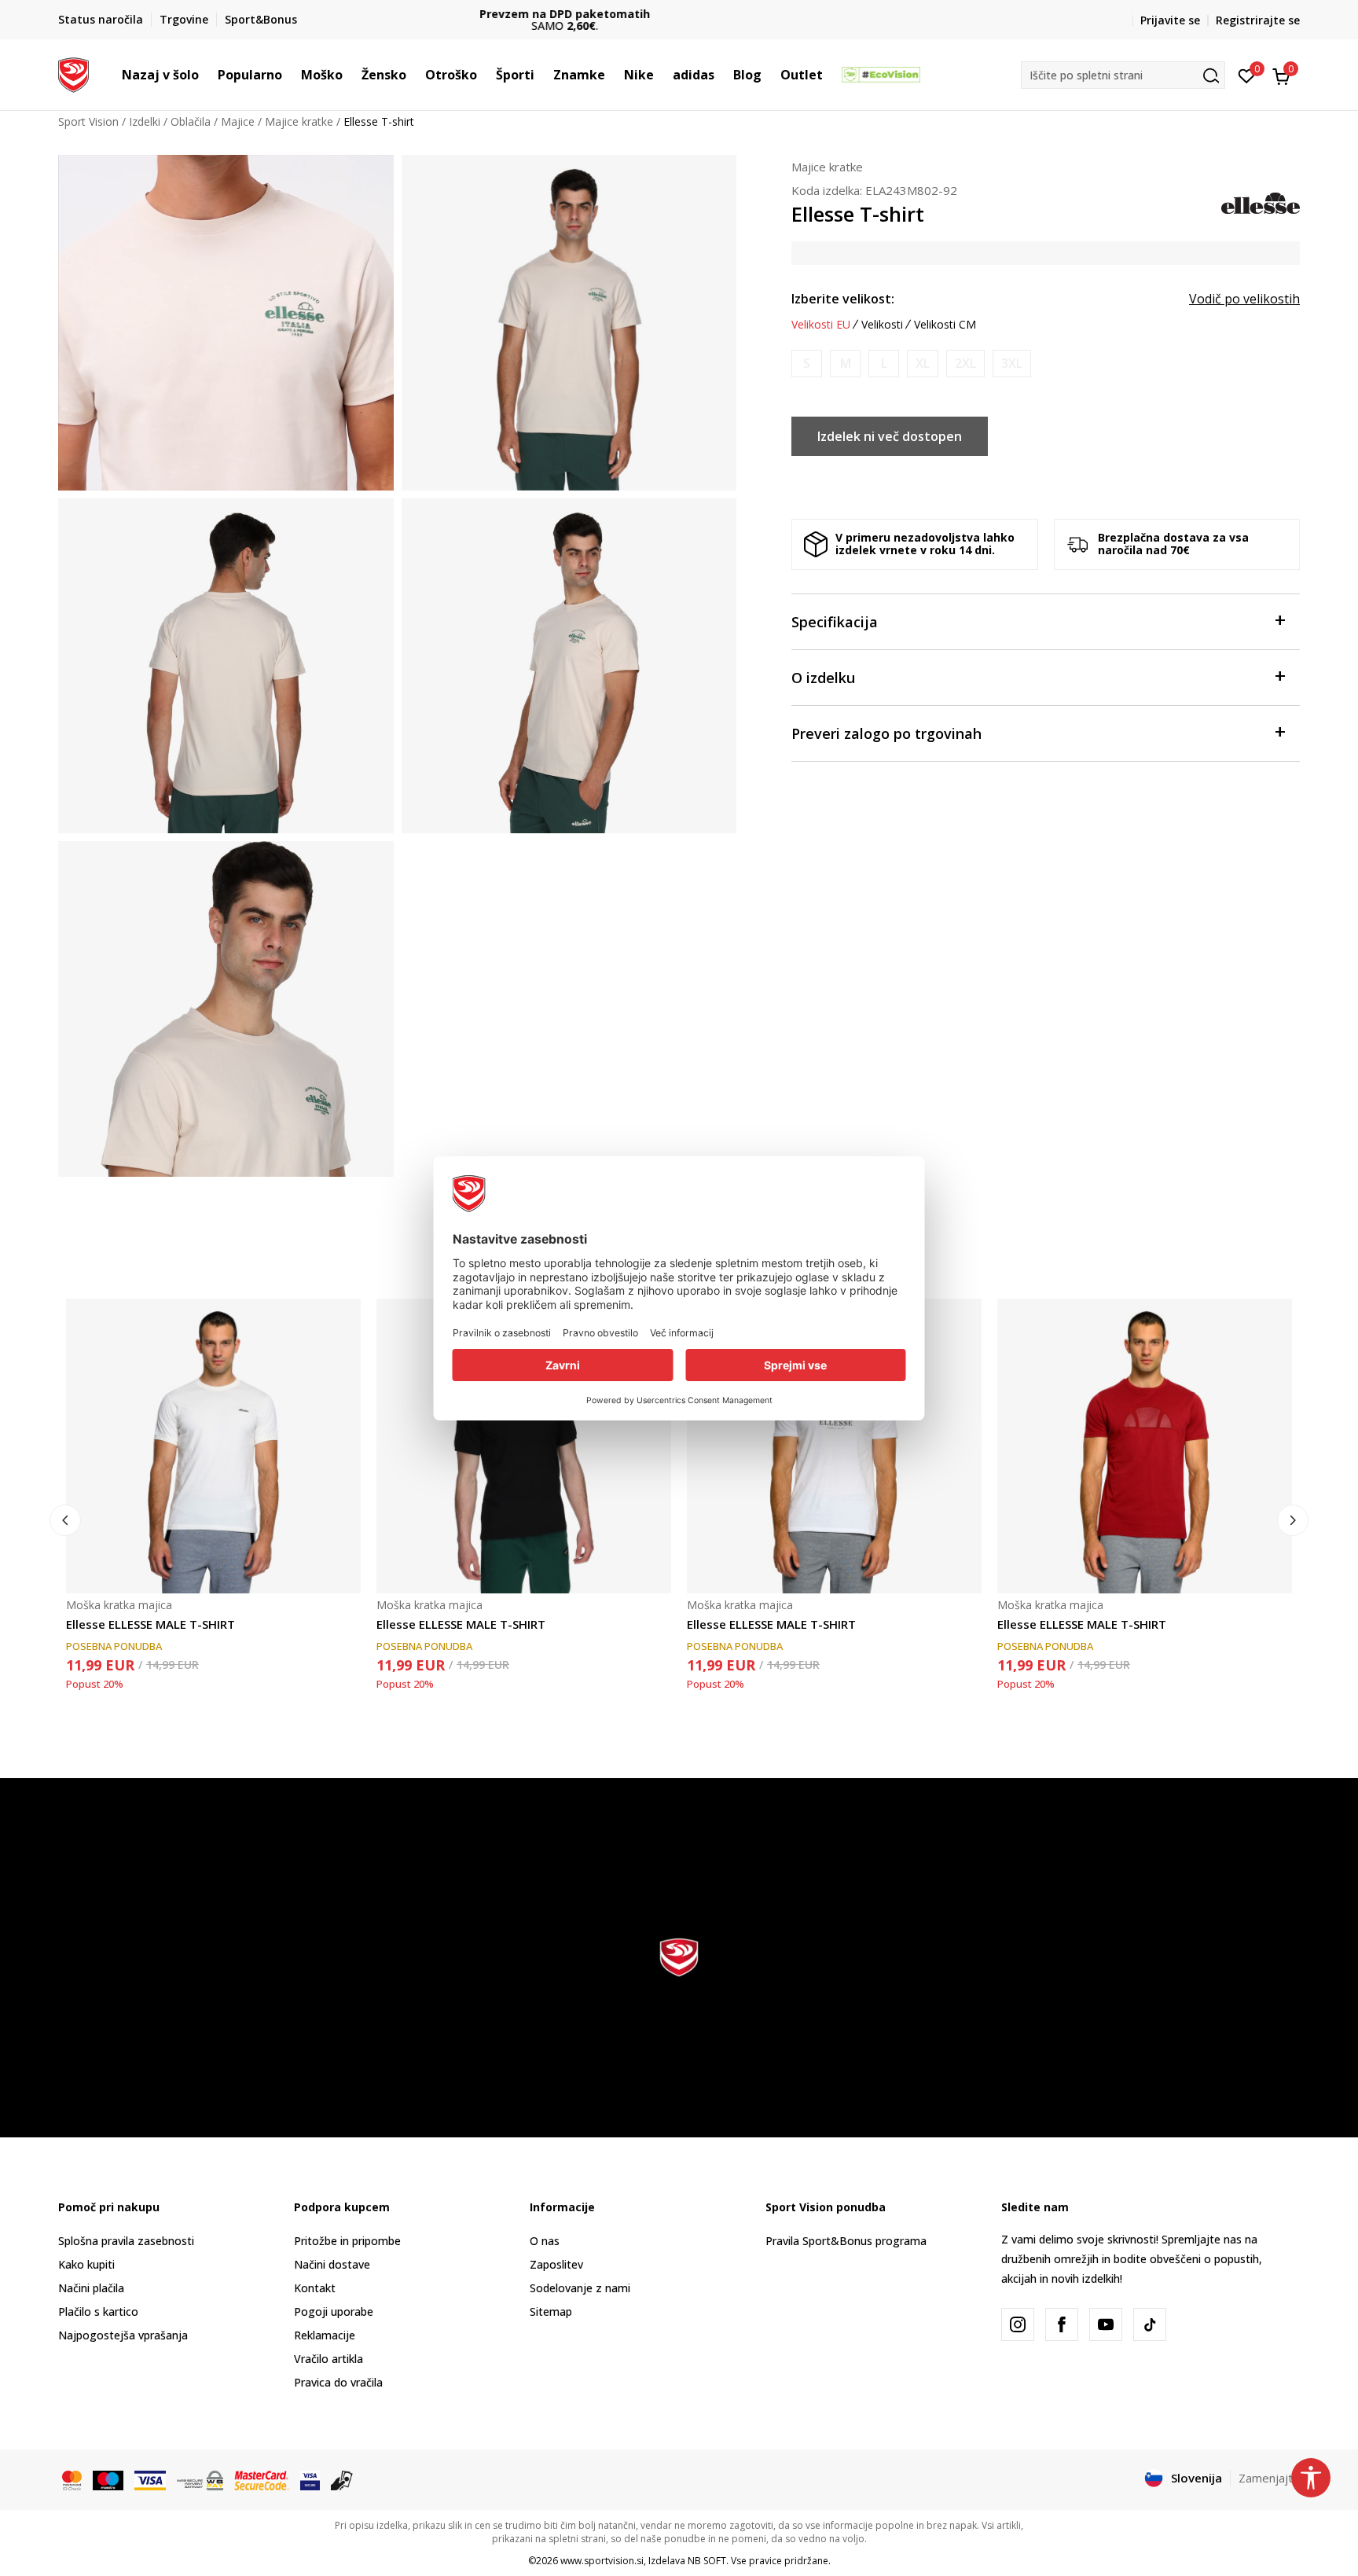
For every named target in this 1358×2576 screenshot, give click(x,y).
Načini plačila (91, 2288)
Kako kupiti (86, 2264)
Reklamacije (325, 2335)
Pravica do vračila (338, 2382)
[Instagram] (1018, 2324)
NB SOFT (707, 2561)
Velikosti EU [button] (821, 325)
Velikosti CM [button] (945, 325)
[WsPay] (200, 2479)
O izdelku (823, 678)
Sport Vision (88, 121)
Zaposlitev (556, 2264)
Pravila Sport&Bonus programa (846, 2241)
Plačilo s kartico (98, 2311)
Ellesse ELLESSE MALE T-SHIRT (150, 1624)
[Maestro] (108, 2479)
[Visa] (150, 2479)
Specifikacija (835, 622)
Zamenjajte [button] (1269, 2478)
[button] (207, 75)
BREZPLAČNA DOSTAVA (679, 14)
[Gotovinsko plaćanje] (342, 2479)
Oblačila (191, 121)
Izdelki (145, 121)
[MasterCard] (72, 2479)
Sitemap (551, 2311)
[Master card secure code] (262, 2479)
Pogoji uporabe (334, 2311)
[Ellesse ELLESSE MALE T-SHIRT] (213, 1446)
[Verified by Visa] (310, 2479)
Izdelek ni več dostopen (890, 436)
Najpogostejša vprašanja (123, 2335)
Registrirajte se (1258, 20)
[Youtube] (1106, 2324)
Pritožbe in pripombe (347, 2241)
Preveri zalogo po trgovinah (886, 733)
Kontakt (315, 2288)
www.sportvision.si (602, 2561)
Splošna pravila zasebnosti (126, 2241)
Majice (238, 121)
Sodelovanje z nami (580, 2288)
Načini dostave (332, 2264)
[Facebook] (1062, 2324)
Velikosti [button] (882, 325)
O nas (545, 2241)
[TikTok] (1150, 2324)
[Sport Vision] (73, 73)
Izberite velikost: (843, 299)
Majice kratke (299, 121)
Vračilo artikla (328, 2359)
